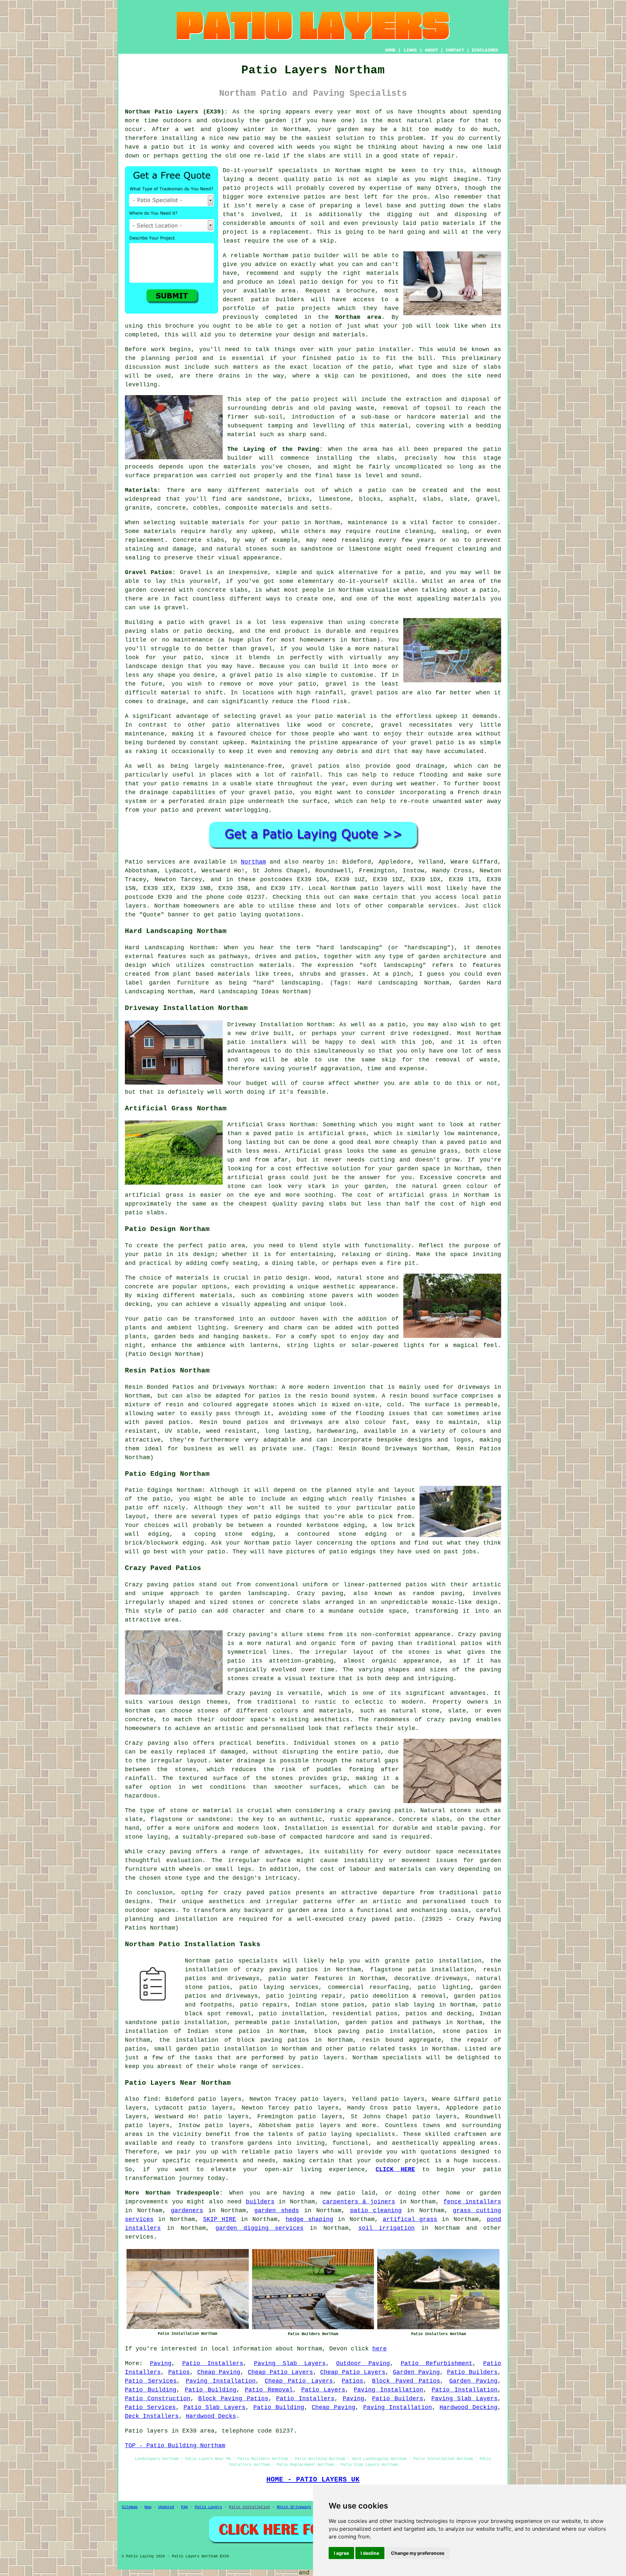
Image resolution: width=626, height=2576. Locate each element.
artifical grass (410, 2219)
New (148, 2507)
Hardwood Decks (211, 2416)
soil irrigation (387, 2228)
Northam (253, 862)
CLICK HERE (395, 2169)
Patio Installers (213, 2363)
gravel (392, 725)
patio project (315, 399)
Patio (134, 862)
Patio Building (151, 2390)
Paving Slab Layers (290, 2363)
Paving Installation (221, 2381)
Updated (166, 2507)
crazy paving (449, 1720)
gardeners (187, 2211)
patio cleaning (376, 2211)
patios (315, 197)
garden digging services (260, 2228)
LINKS (410, 50)
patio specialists (246, 1961)
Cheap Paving (219, 2372)
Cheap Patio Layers (280, 2372)
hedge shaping (309, 2219)
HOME (390, 50)
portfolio (239, 308)
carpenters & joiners (359, 2202)
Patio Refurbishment (437, 2363)
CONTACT (455, 50)
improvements (146, 2202)
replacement (289, 232)
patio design (321, 282)
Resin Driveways (294, 2507)
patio (252, 138)
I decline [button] (370, 2553)
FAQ (184, 2507)
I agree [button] (341, 2553)
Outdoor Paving (363, 2363)
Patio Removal (269, 2390)
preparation (173, 476)
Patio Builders (472, 2372)
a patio (156, 147)
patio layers (382, 888)
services (139, 2237)
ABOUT (431, 50)
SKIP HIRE (220, 2219)
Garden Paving (416, 2372)
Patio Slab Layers (215, 2407)
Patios (179, 2372)
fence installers (472, 2202)
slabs (317, 156)
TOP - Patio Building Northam (175, 2446)
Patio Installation (465, 2390)
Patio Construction (158, 2399)
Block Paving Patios (233, 2399)
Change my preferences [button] (418, 2553)
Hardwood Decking (469, 2407)
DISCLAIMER (485, 50)
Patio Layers (323, 2390)
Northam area (358, 317)
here (380, 2349)
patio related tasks (382, 2049)
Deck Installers (152, 2416)
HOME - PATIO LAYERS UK (313, 2480)
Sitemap (130, 2507)
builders (260, 2202)
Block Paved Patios (406, 2381)
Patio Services (151, 2381)
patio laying (330, 2134)
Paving (161, 2363)
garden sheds (277, 2211)
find (151, 2099)
